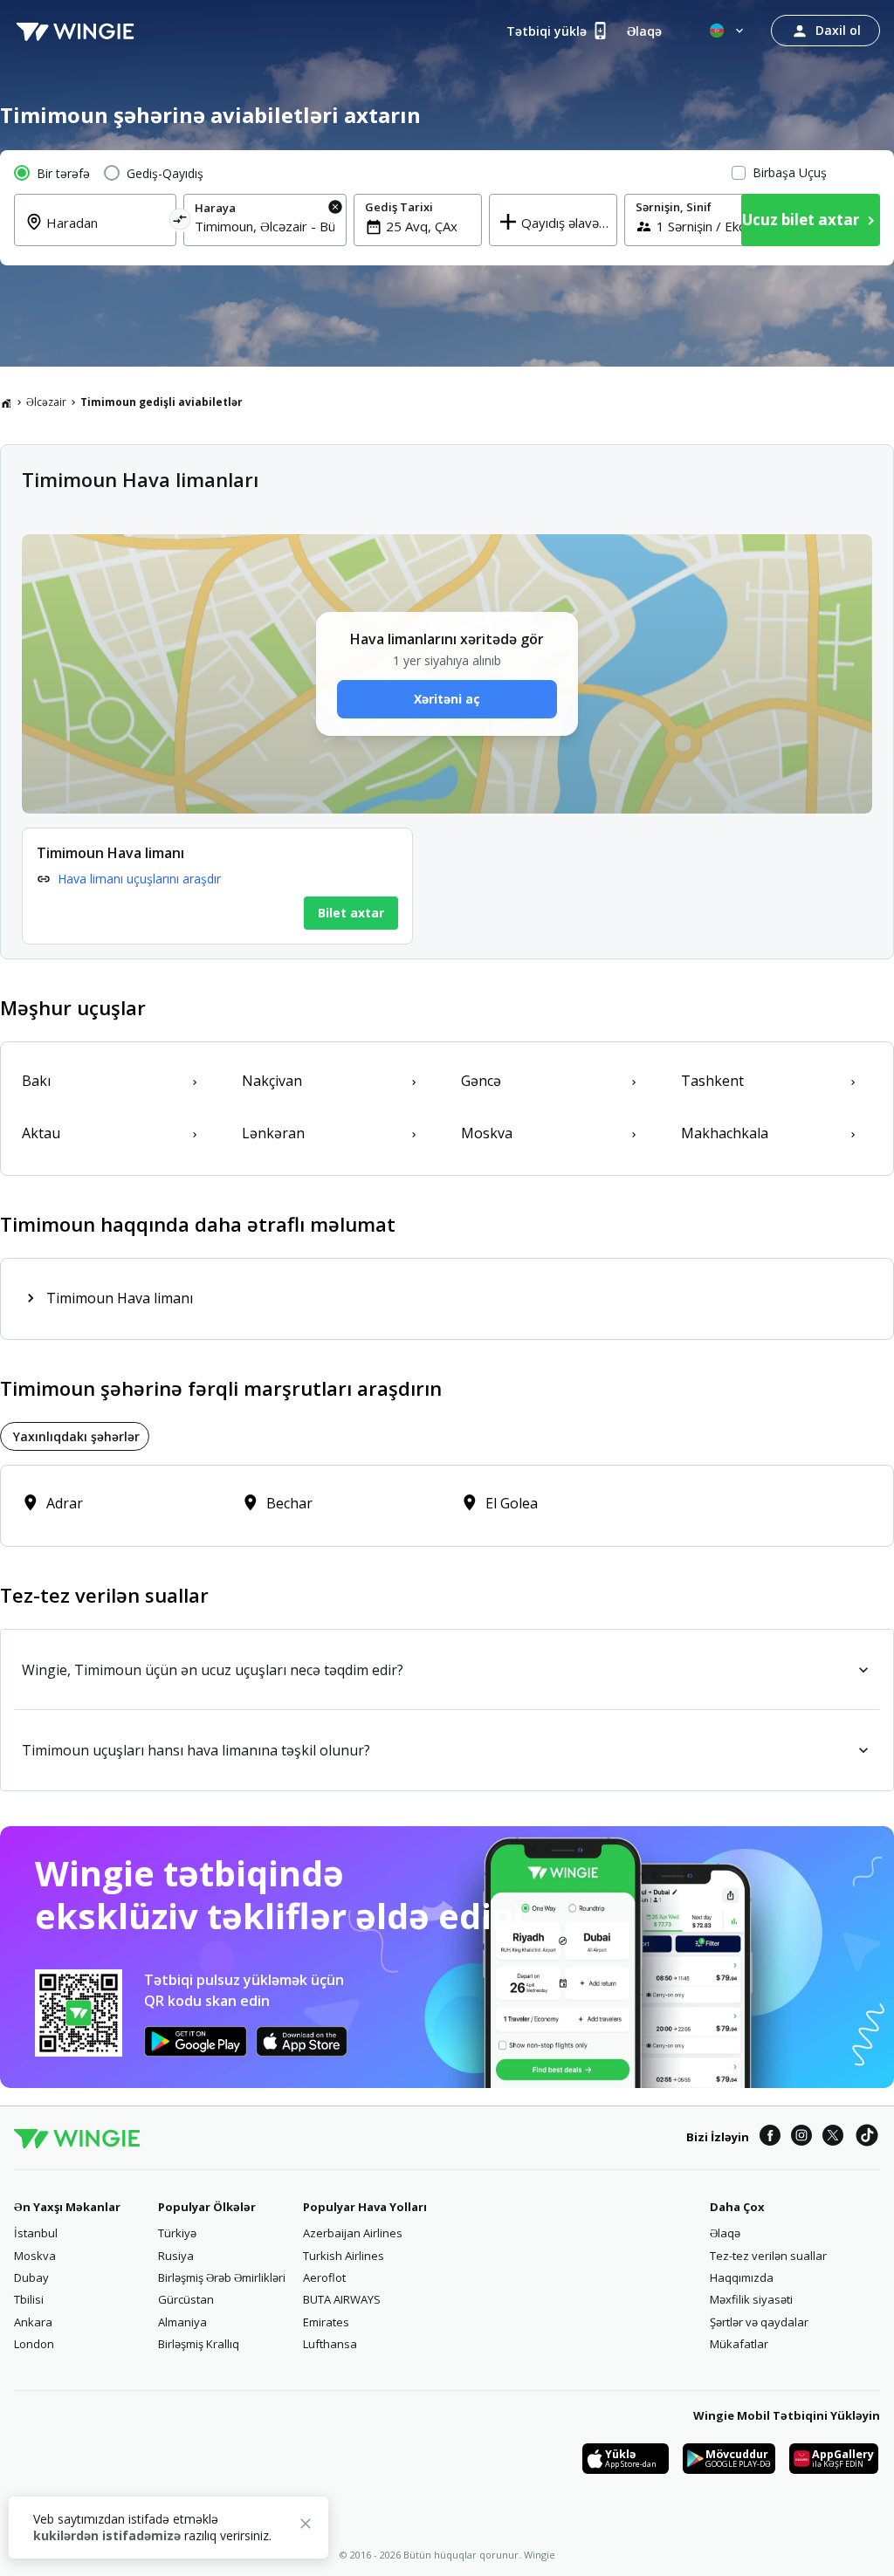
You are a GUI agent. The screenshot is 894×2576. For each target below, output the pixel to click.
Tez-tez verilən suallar (768, 2256)
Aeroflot (324, 2277)
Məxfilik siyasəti (751, 2299)
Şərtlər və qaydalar (759, 2322)
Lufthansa (330, 2344)
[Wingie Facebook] (770, 2138)
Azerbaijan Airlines (353, 2233)
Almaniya (182, 2322)
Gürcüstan (186, 2299)
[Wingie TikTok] (867, 2138)
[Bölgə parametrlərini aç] (728, 31)
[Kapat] (306, 2526)
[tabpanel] (447, 1506)
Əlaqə (725, 2233)
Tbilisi (29, 2299)
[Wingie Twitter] (833, 2138)
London (34, 2344)
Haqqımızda (742, 2277)
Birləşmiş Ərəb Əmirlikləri (222, 2277)
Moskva (35, 2256)
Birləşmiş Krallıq (199, 2344)
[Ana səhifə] (6, 402)
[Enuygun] (75, 31)
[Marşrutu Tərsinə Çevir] (180, 222)
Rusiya (176, 2256)
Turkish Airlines (344, 2256)
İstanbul (36, 2233)
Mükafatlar (739, 2344)
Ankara (33, 2322)
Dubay (31, 2277)
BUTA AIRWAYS (342, 2299)
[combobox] (106, 233)
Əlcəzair (46, 402)
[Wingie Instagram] (801, 2138)
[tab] (75, 1436)
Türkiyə (177, 2233)
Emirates (326, 2322)
